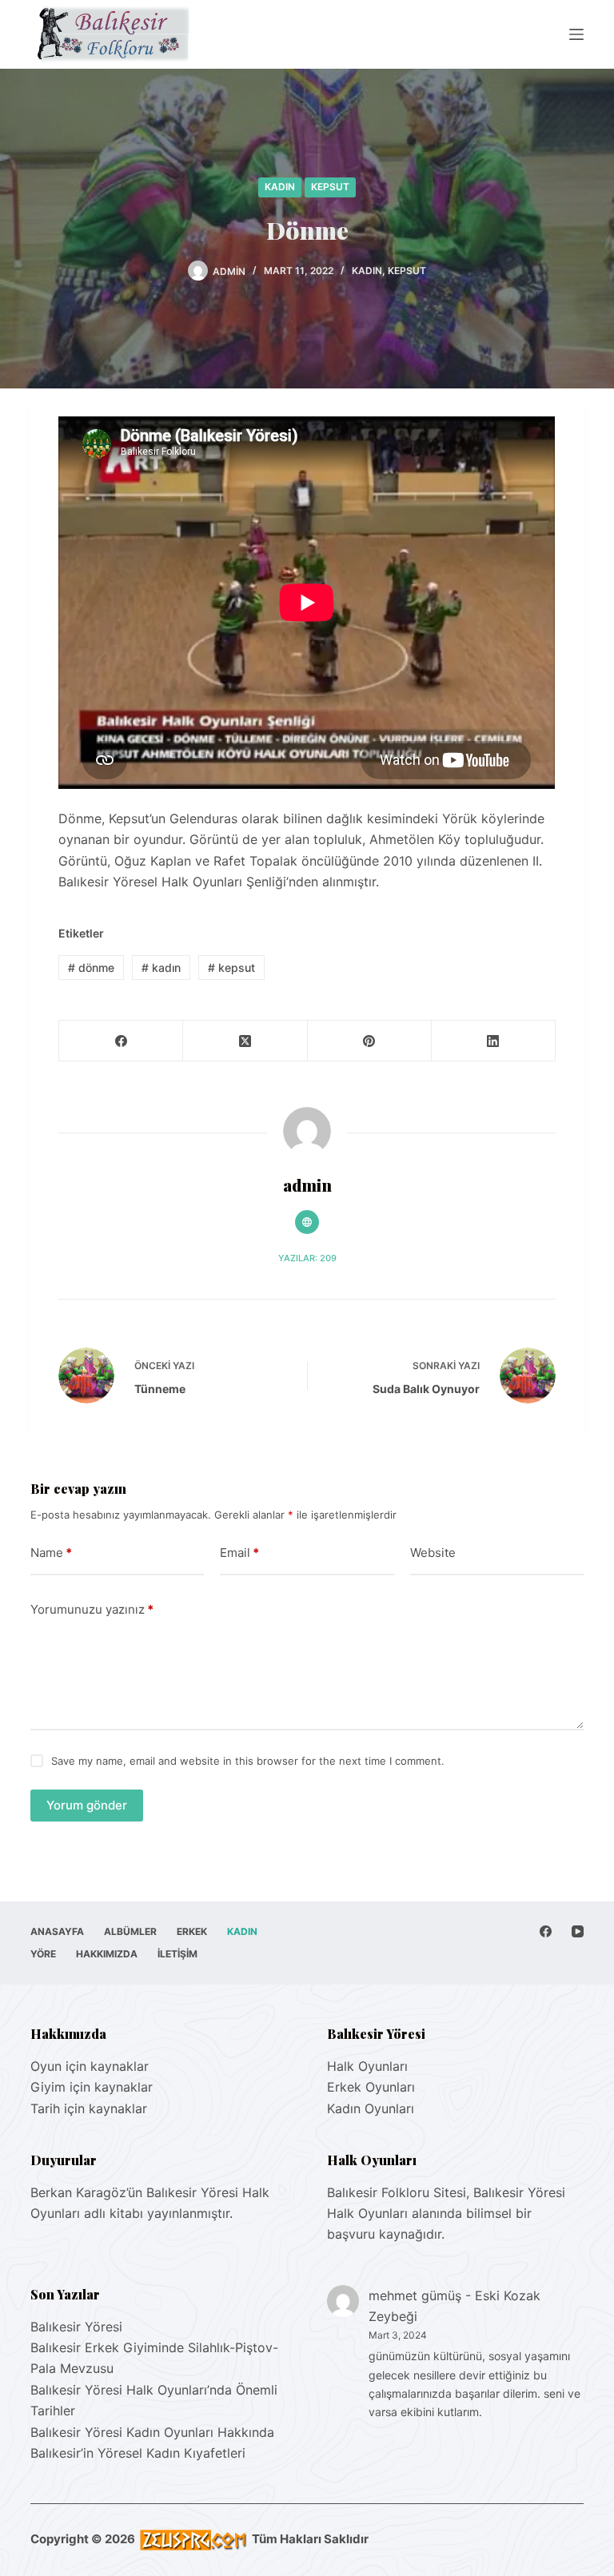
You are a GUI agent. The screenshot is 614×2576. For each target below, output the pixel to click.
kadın (161, 967)
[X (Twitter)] (245, 1041)
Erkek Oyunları (371, 2087)
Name (51, 1553)
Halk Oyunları (367, 2066)
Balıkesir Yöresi (76, 2327)
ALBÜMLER (130, 1931)
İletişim (177, 1954)
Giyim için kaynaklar (92, 2087)
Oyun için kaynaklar (90, 2066)
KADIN (280, 187)
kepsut (231, 967)
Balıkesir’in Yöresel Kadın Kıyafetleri (138, 2453)
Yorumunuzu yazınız (92, 1609)
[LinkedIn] (494, 1041)
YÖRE (43, 1954)
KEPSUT (330, 187)
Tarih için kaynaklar (89, 2108)
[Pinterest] (370, 1041)
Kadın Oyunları (371, 2108)
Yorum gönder (87, 1805)
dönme (91, 967)
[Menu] (576, 34)
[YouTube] (578, 1931)
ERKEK (192, 1931)
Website (433, 1553)
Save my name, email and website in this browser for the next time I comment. (248, 1761)
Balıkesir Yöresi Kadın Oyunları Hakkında (152, 2432)
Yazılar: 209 (307, 1258)
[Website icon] (307, 1222)
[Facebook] (121, 1041)
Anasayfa (57, 1931)
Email (239, 1553)
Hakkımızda (107, 1954)
